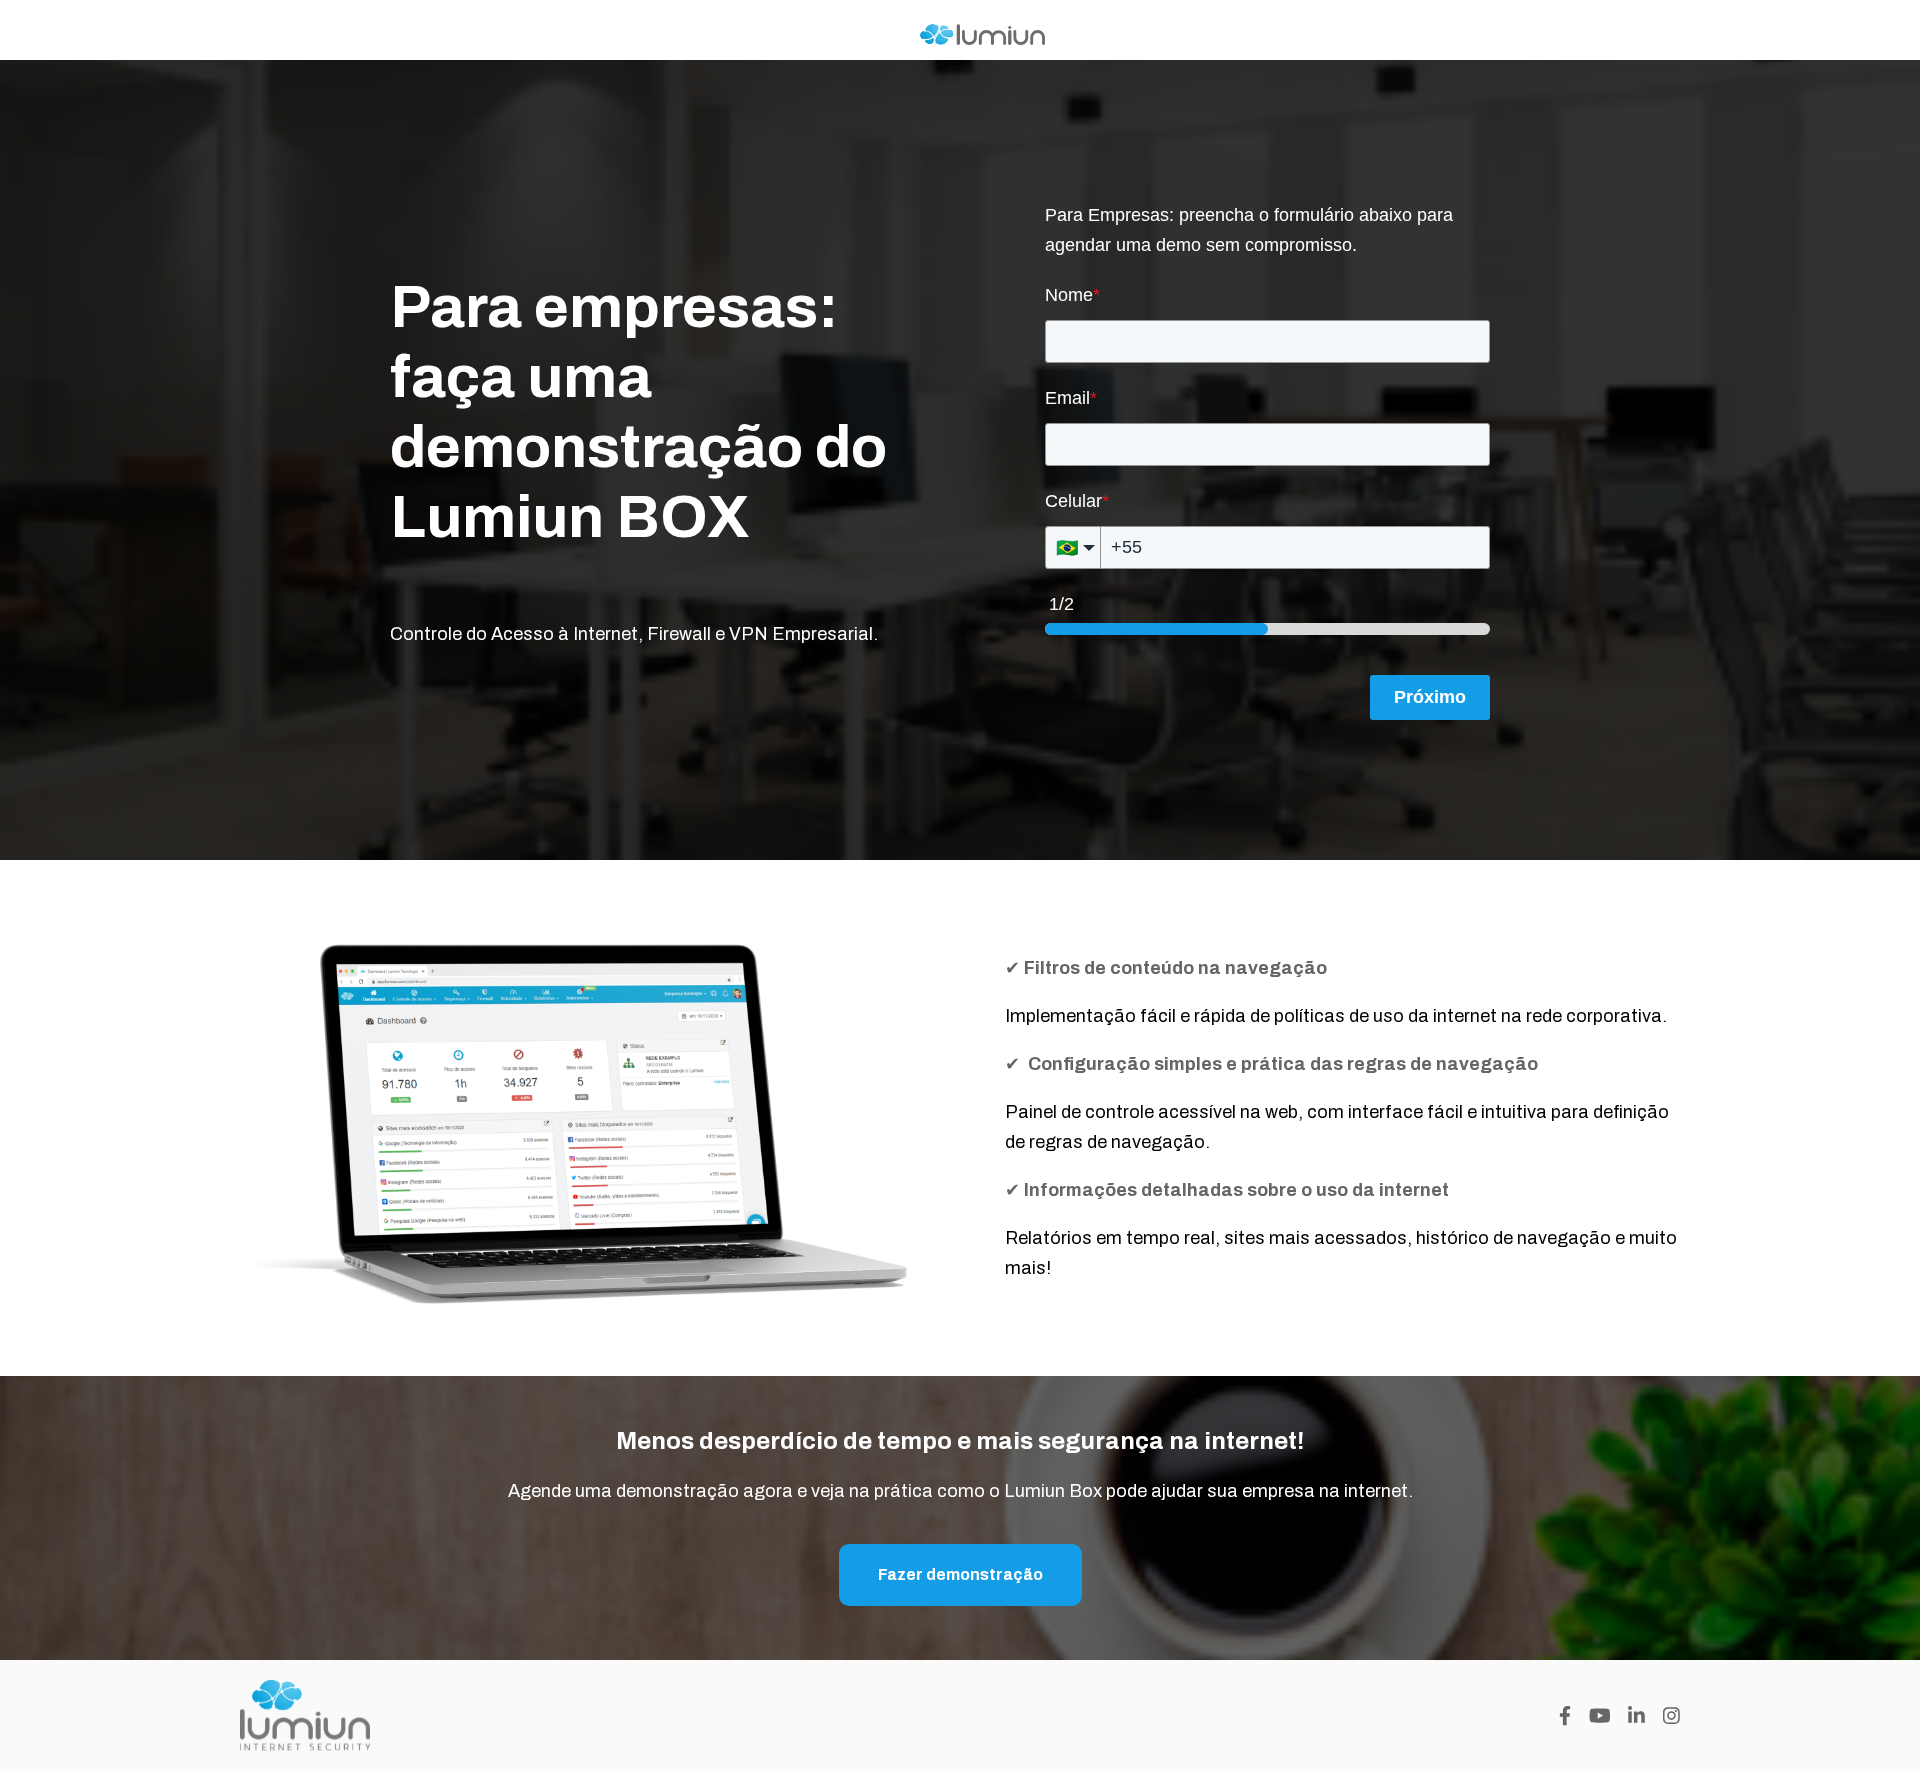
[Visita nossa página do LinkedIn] (1636, 1715)
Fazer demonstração (960, 1574)
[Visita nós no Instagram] (1671, 1715)
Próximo (1430, 697)
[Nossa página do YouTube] (1600, 1715)
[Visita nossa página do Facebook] (1565, 1715)
